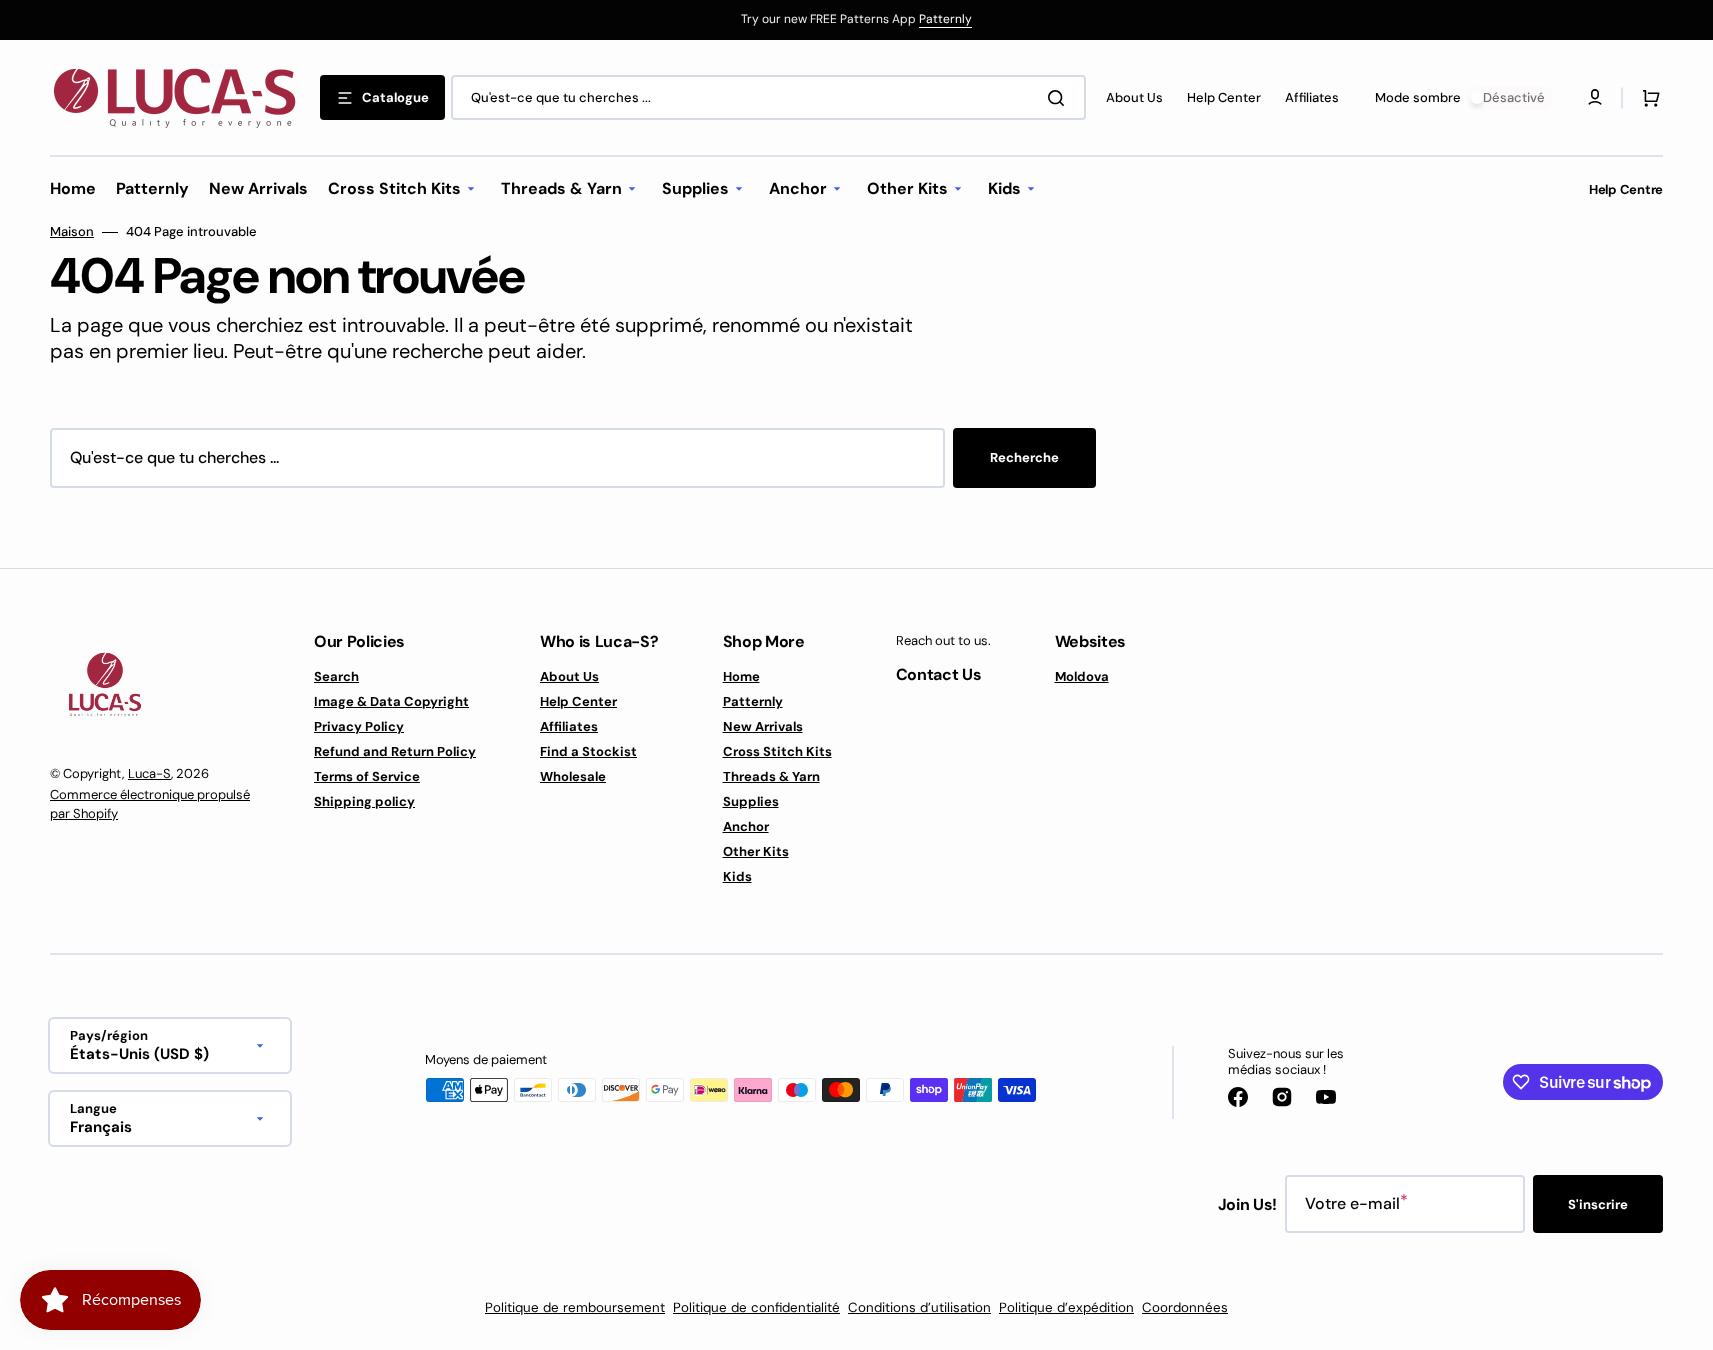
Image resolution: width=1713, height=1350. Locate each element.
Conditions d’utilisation (919, 1307)
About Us (569, 677)
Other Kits (756, 851)
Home (741, 677)
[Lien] (856, 20)
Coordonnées (1185, 1307)
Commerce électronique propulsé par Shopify (150, 804)
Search (336, 677)
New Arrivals (763, 726)
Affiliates (569, 726)
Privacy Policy (359, 726)
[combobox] (768, 97)
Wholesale (573, 776)
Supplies (751, 801)
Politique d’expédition (1066, 1307)
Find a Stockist (588, 751)
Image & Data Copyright (391, 701)
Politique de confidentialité (756, 1307)
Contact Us (939, 674)
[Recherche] (1060, 98)
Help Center (578, 701)
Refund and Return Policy (395, 751)
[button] (1647, 98)
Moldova (1082, 677)
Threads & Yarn (771, 776)
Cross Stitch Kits (777, 751)
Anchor (746, 826)
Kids (737, 876)
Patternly (945, 19)
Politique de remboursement (575, 1307)
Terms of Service (367, 776)
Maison (72, 232)
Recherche (1024, 457)
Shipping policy (364, 801)
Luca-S (149, 773)
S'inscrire (1598, 1204)
